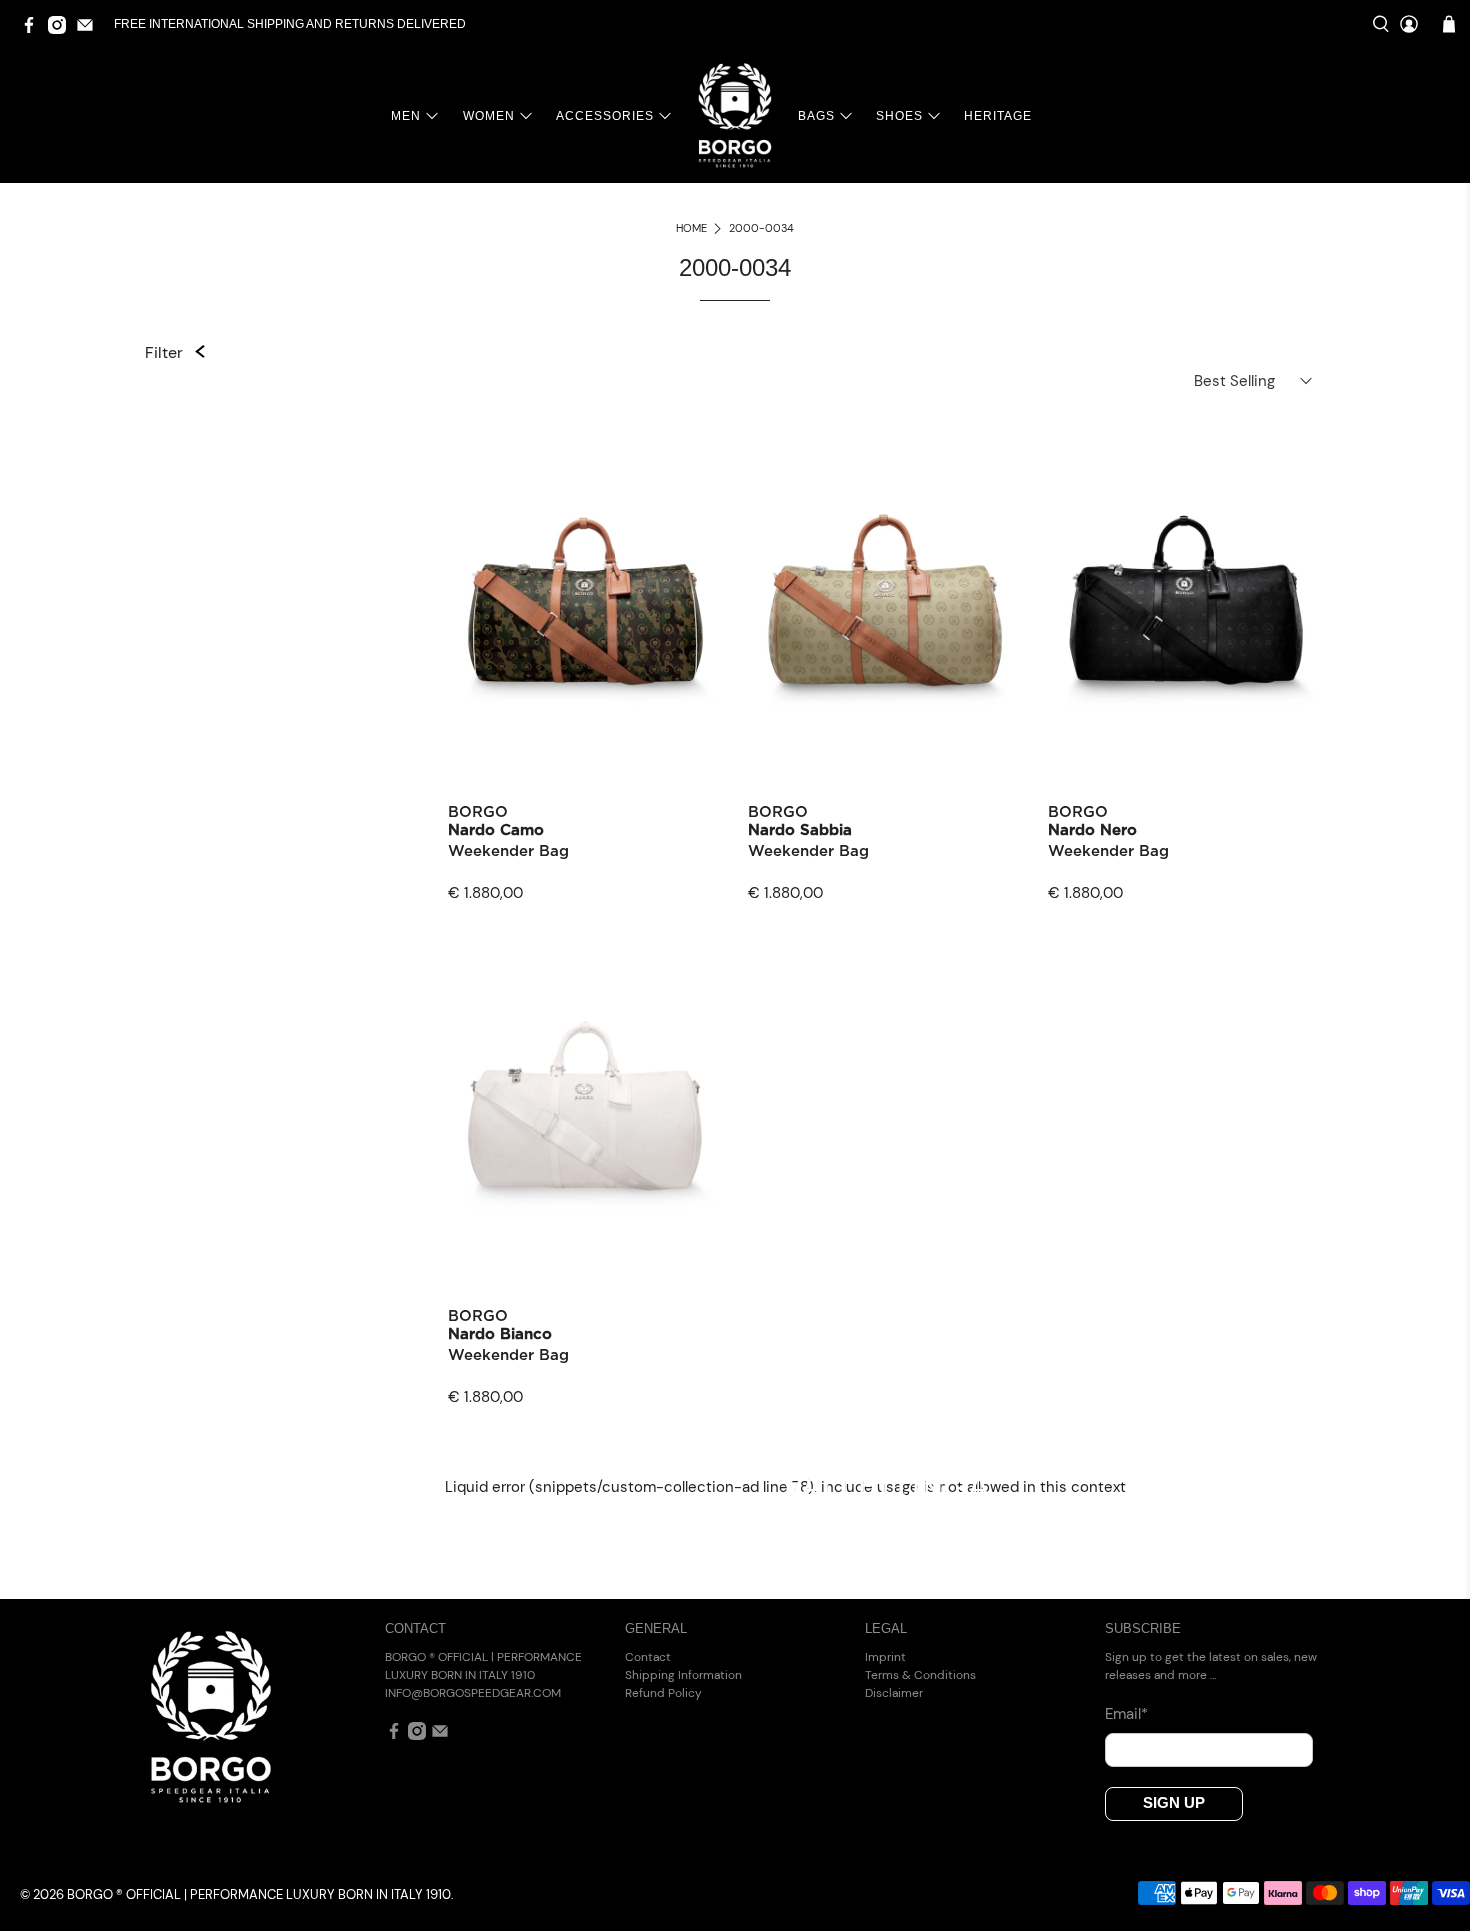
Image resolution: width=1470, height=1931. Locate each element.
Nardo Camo (496, 830)
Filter (164, 352)
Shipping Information (683, 1675)
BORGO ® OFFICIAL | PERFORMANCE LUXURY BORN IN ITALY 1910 (259, 1895)
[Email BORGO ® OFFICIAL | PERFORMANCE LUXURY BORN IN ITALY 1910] (90, 30)
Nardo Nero (1092, 830)
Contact (648, 1657)
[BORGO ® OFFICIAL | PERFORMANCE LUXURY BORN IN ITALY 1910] (735, 115)
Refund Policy (663, 1693)
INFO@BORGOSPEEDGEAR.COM (473, 1693)
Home (691, 228)
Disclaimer (894, 1693)
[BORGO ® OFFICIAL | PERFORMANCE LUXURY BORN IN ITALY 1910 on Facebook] (34, 30)
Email (1126, 1714)
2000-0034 (761, 228)
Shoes (899, 116)
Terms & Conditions (920, 1675)
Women (489, 116)
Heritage (998, 116)
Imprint (885, 1657)
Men (406, 116)
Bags (816, 116)
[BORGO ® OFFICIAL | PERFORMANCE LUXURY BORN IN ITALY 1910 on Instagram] (62, 30)
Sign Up (1174, 1802)
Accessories (605, 116)
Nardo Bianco (500, 1334)
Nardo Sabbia (800, 830)
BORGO (478, 812)
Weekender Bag (508, 851)
